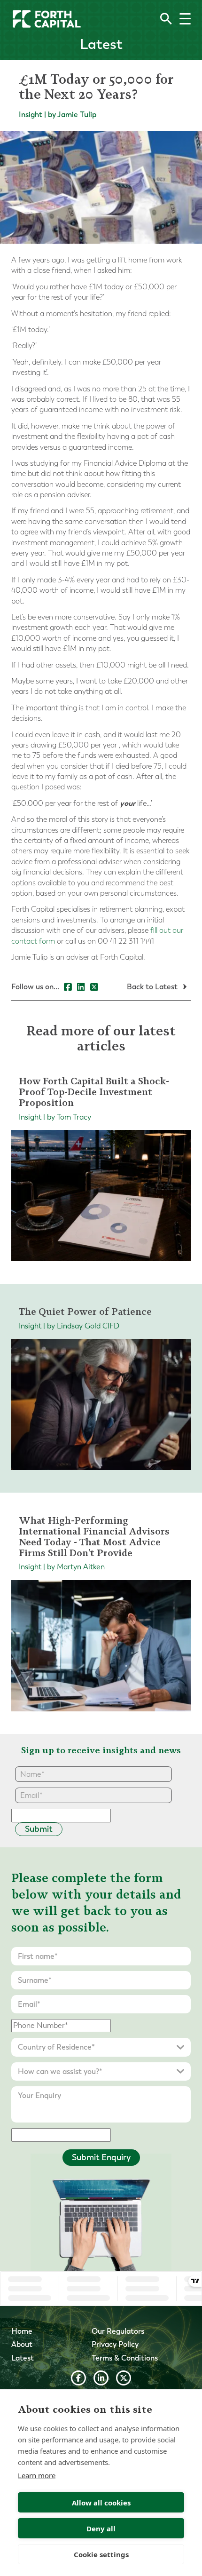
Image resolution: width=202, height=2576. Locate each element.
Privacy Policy (115, 2344)
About (22, 2344)
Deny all (101, 2528)
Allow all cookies (101, 2503)
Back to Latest (153, 987)
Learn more (37, 2475)
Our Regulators (118, 2331)
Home (22, 2331)
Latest (23, 2358)
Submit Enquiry (101, 2157)
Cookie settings (101, 2554)
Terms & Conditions (125, 2358)
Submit (39, 1829)
